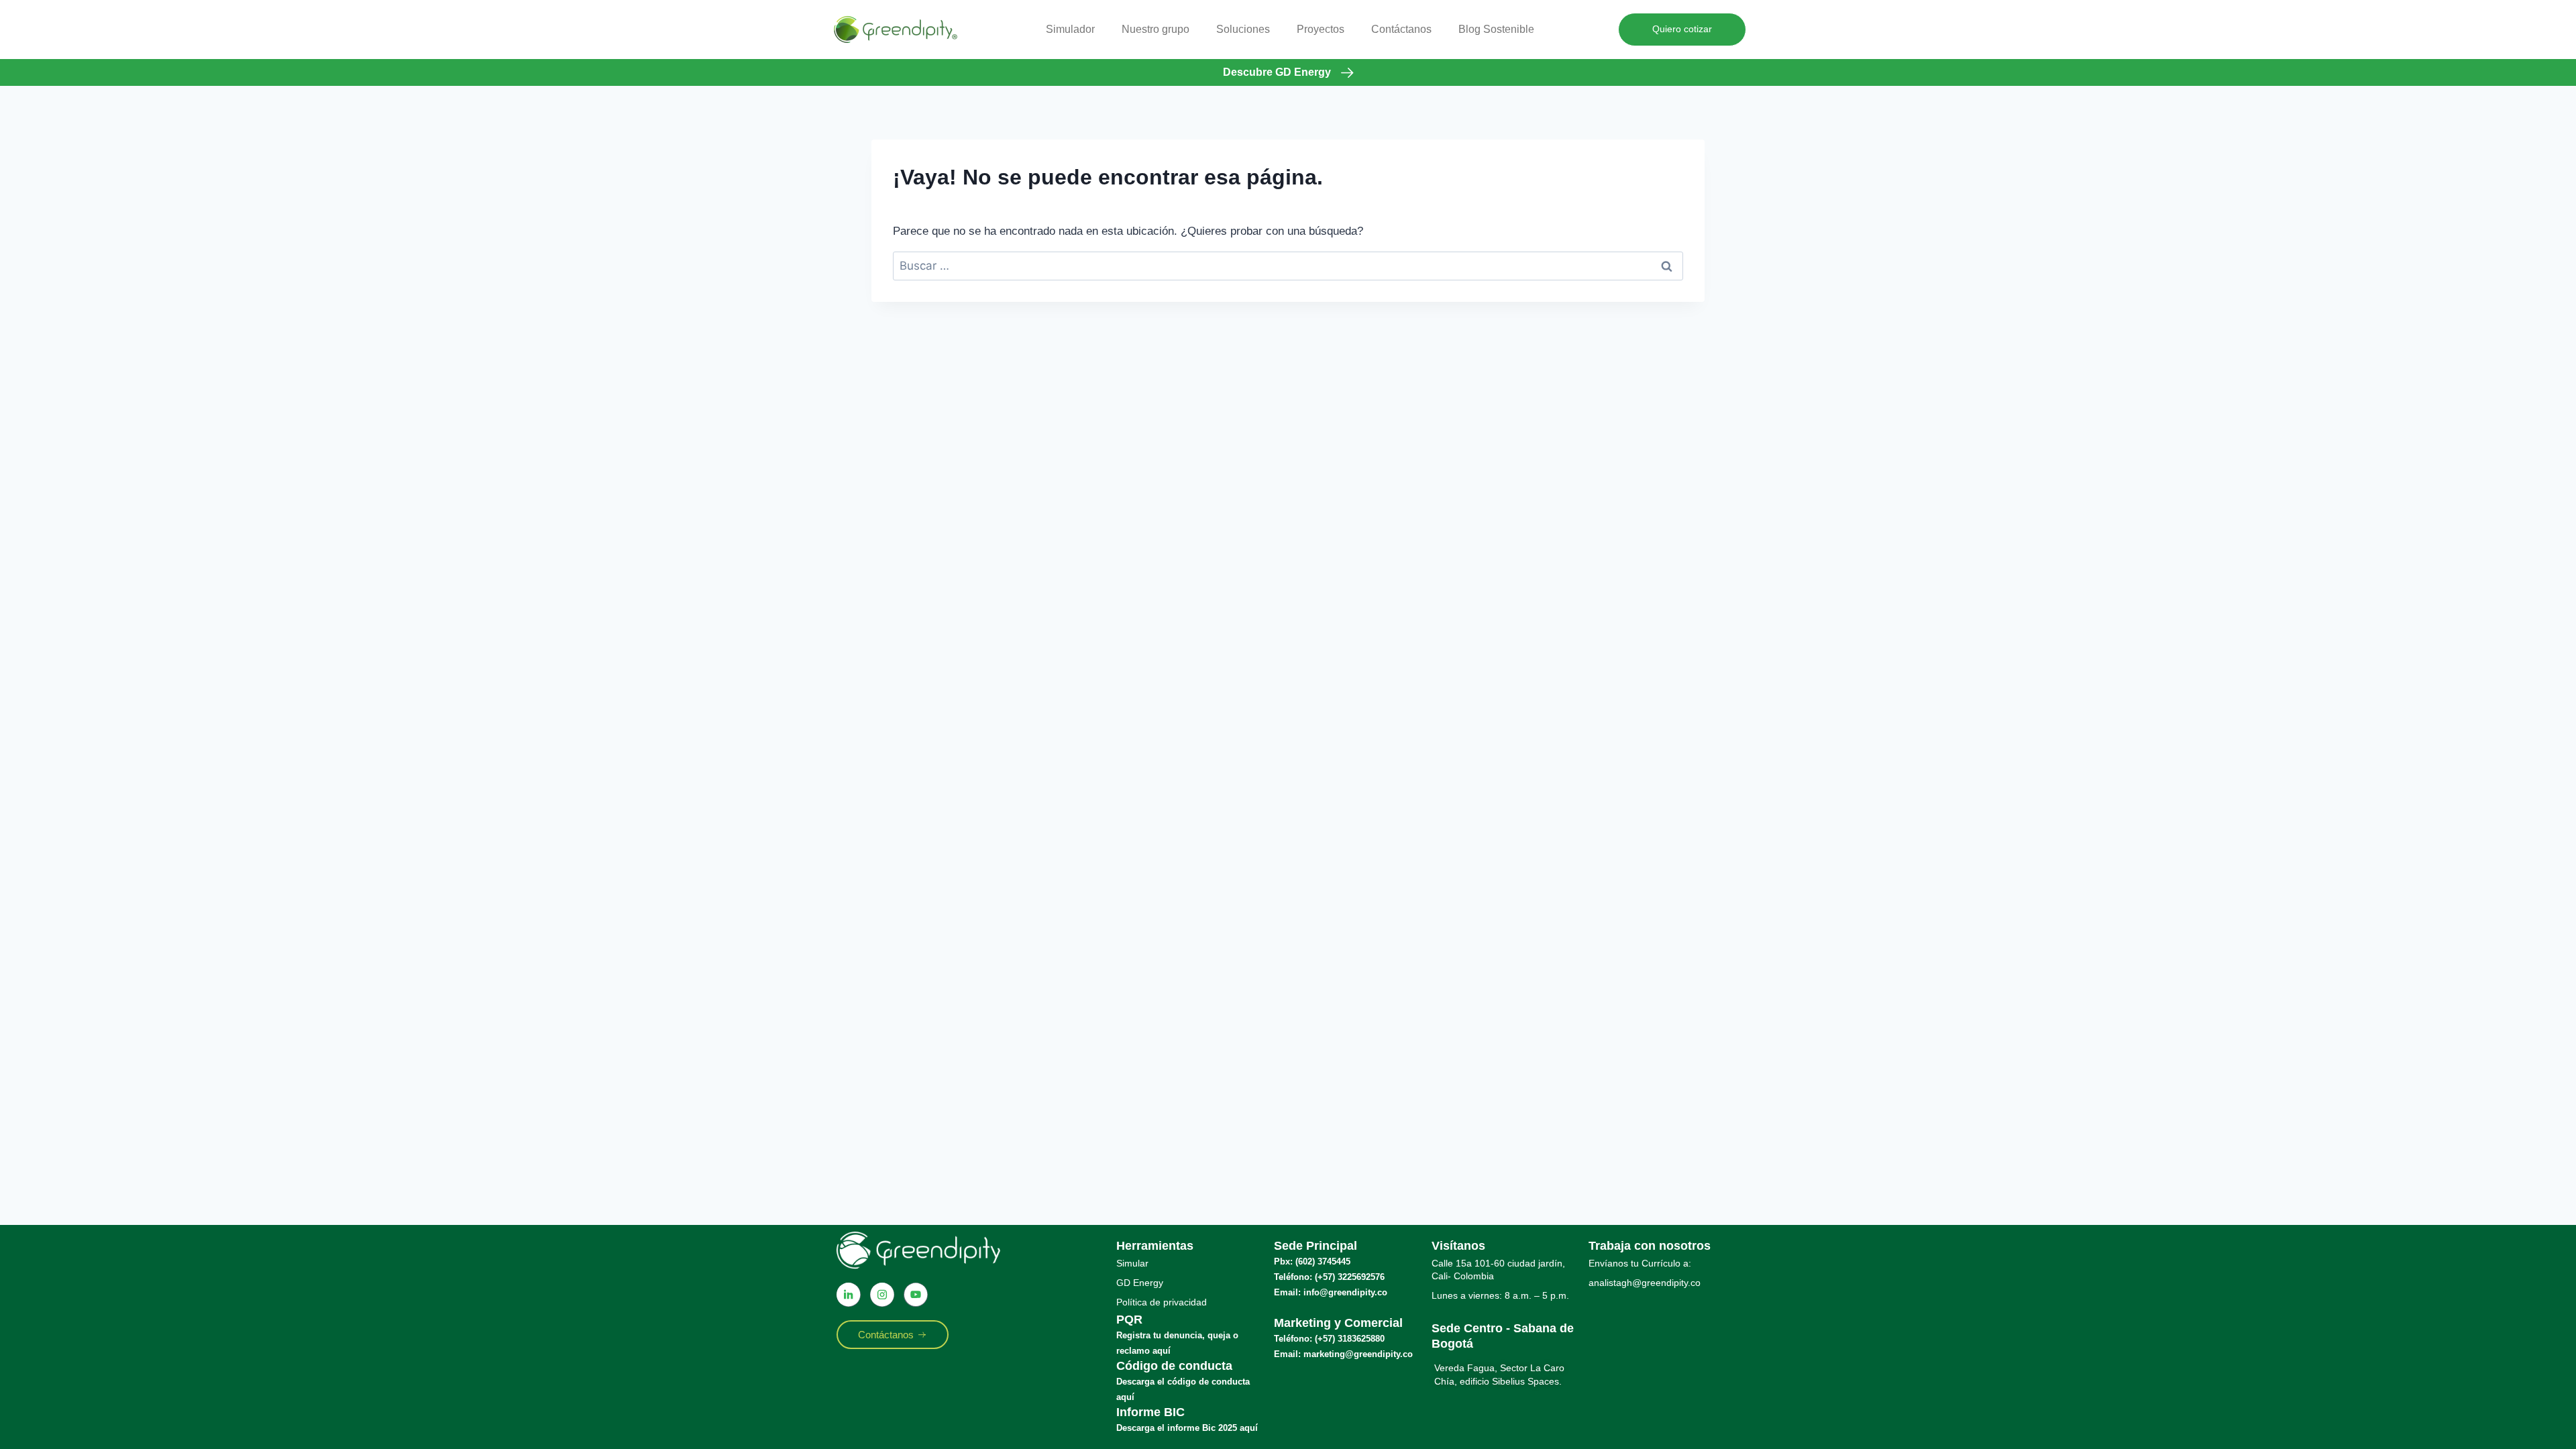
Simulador (1070, 29)
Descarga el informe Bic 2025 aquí (1187, 1428)
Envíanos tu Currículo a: (1640, 1263)
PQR (1129, 1320)
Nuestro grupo (1156, 29)
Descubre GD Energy (1277, 72)
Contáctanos (1401, 29)
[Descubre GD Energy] (1347, 73)
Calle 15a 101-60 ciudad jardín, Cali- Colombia (1498, 1270)
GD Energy (1140, 1283)
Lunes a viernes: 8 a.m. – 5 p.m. (1500, 1295)
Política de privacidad (1162, 1302)
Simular (1132, 1263)
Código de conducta (1174, 1366)
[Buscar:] (1288, 266)
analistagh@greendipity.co (1645, 1283)
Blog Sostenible (1496, 29)
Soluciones (1243, 29)
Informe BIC (1150, 1412)
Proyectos (1321, 29)
